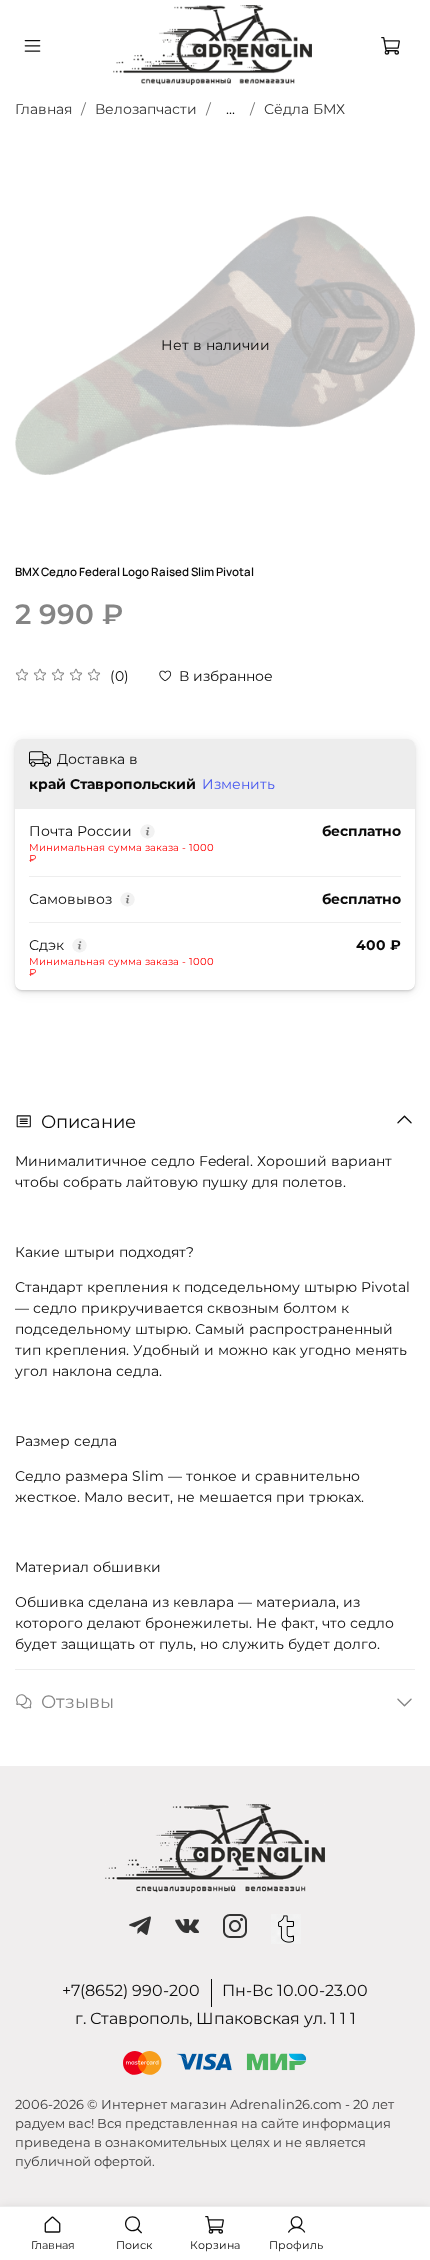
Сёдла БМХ (304, 109)
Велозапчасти (146, 109)
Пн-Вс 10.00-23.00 (295, 1990)
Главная (43, 109)
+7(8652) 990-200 (131, 1990)
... (230, 109)
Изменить (238, 784)
